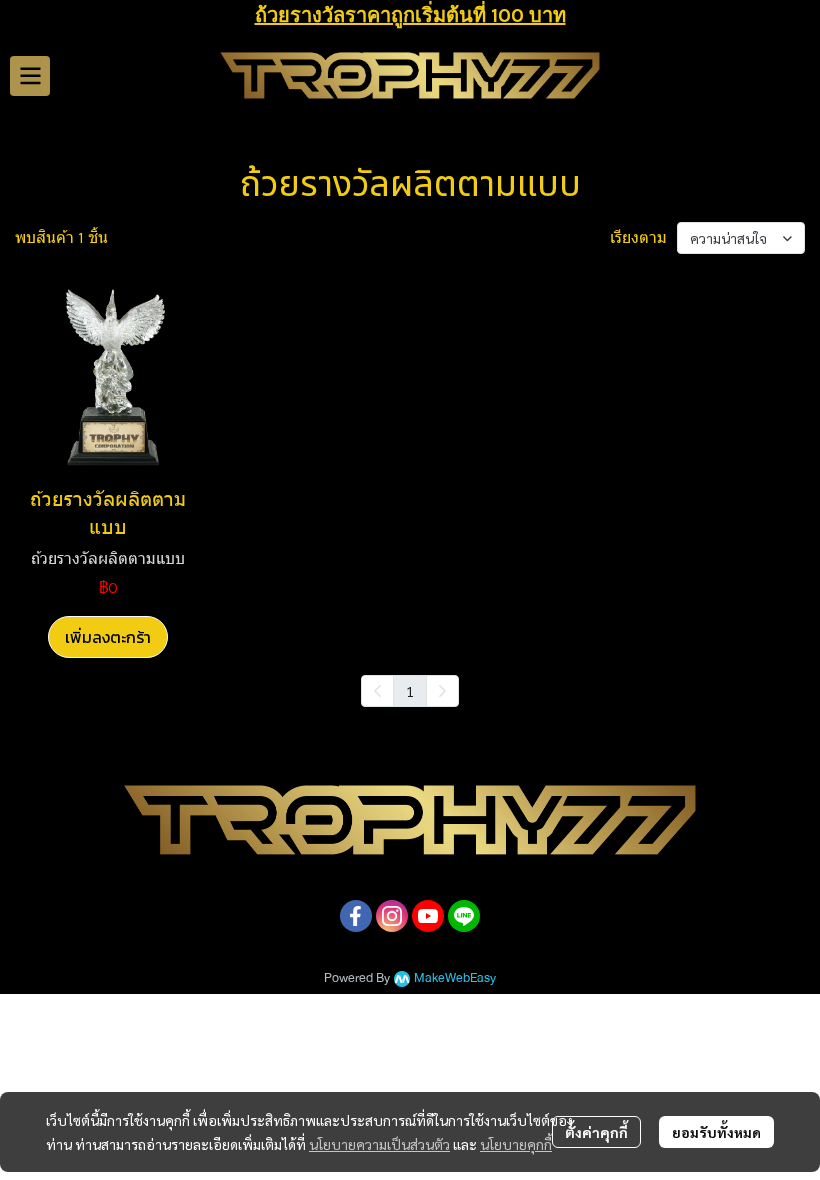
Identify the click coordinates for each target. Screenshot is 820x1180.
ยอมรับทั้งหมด (716, 1132)
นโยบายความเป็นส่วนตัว (379, 1144)
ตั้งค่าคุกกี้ (596, 1132)
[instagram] (392, 916)
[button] (796, 76)
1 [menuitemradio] (410, 691)
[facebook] (356, 916)
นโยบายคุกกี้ (516, 1144)
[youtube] (428, 916)
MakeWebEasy (455, 978)
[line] (464, 916)
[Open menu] (30, 76)
